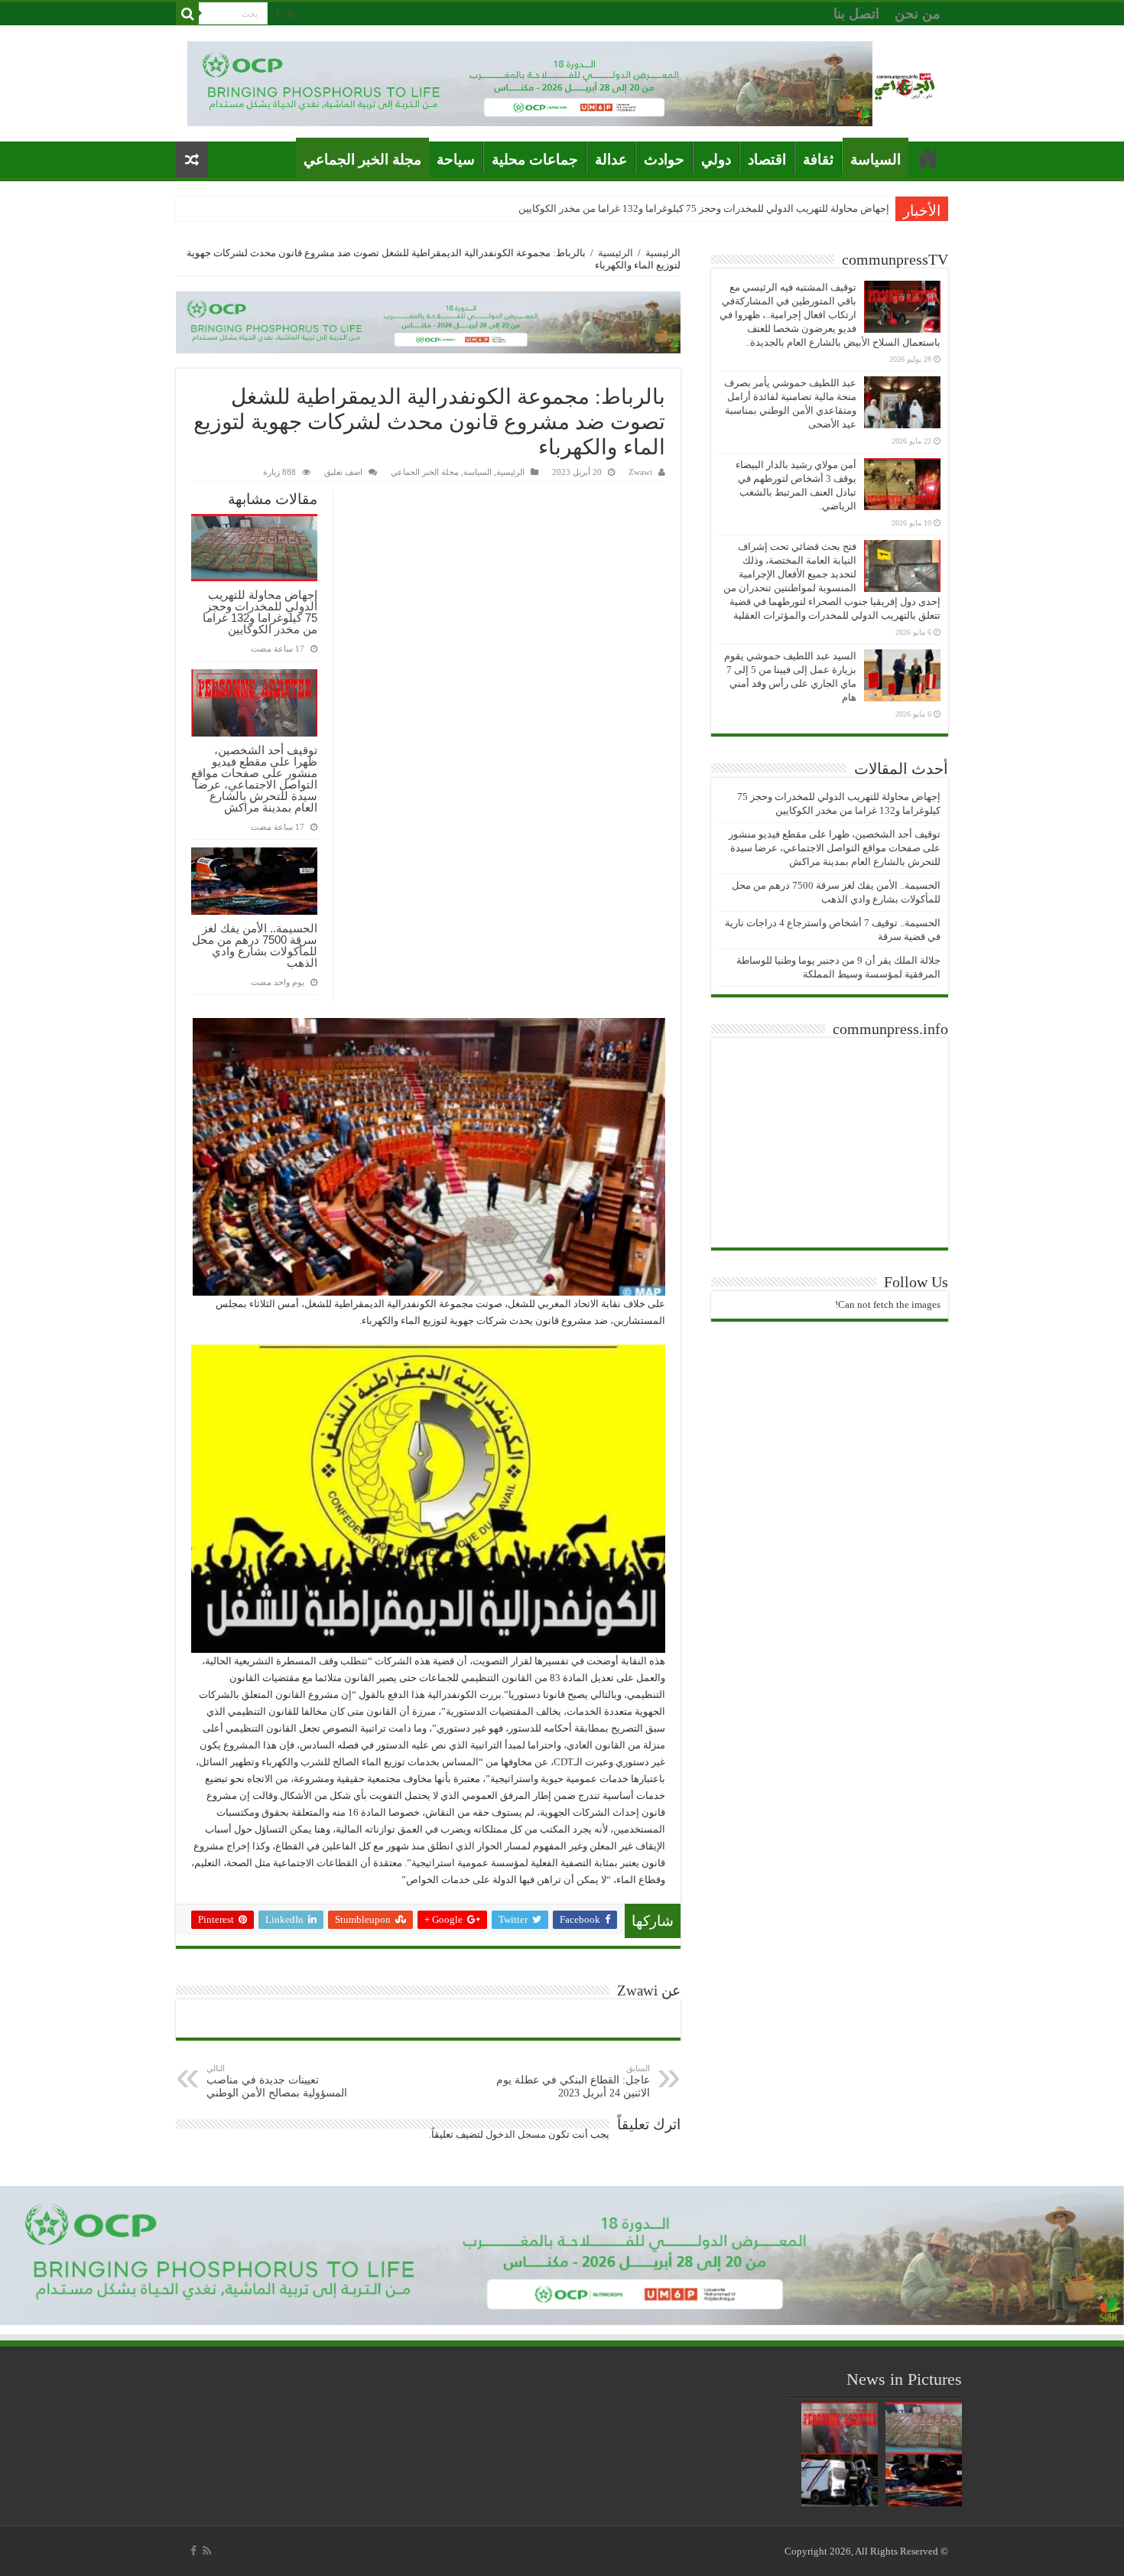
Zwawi (640, 472)
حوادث (664, 159)
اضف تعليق (343, 472)
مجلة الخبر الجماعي (362, 159)
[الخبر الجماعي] (905, 84)
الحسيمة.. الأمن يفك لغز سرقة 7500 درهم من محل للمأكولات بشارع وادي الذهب (255, 945)
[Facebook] (278, 15)
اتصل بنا (856, 14)
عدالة (611, 159)
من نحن (918, 14)
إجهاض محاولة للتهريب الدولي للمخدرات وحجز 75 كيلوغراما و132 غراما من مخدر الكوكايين (260, 612)
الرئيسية (663, 253)
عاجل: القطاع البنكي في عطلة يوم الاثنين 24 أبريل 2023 (573, 2081)
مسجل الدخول (516, 2134)
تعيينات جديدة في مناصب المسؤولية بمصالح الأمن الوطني (277, 2081)
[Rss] (291, 15)
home (928, 158)
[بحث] (187, 14)
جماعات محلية (535, 159)
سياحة (456, 159)
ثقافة (818, 159)
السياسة (875, 159)
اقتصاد (767, 159)
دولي (716, 159)
